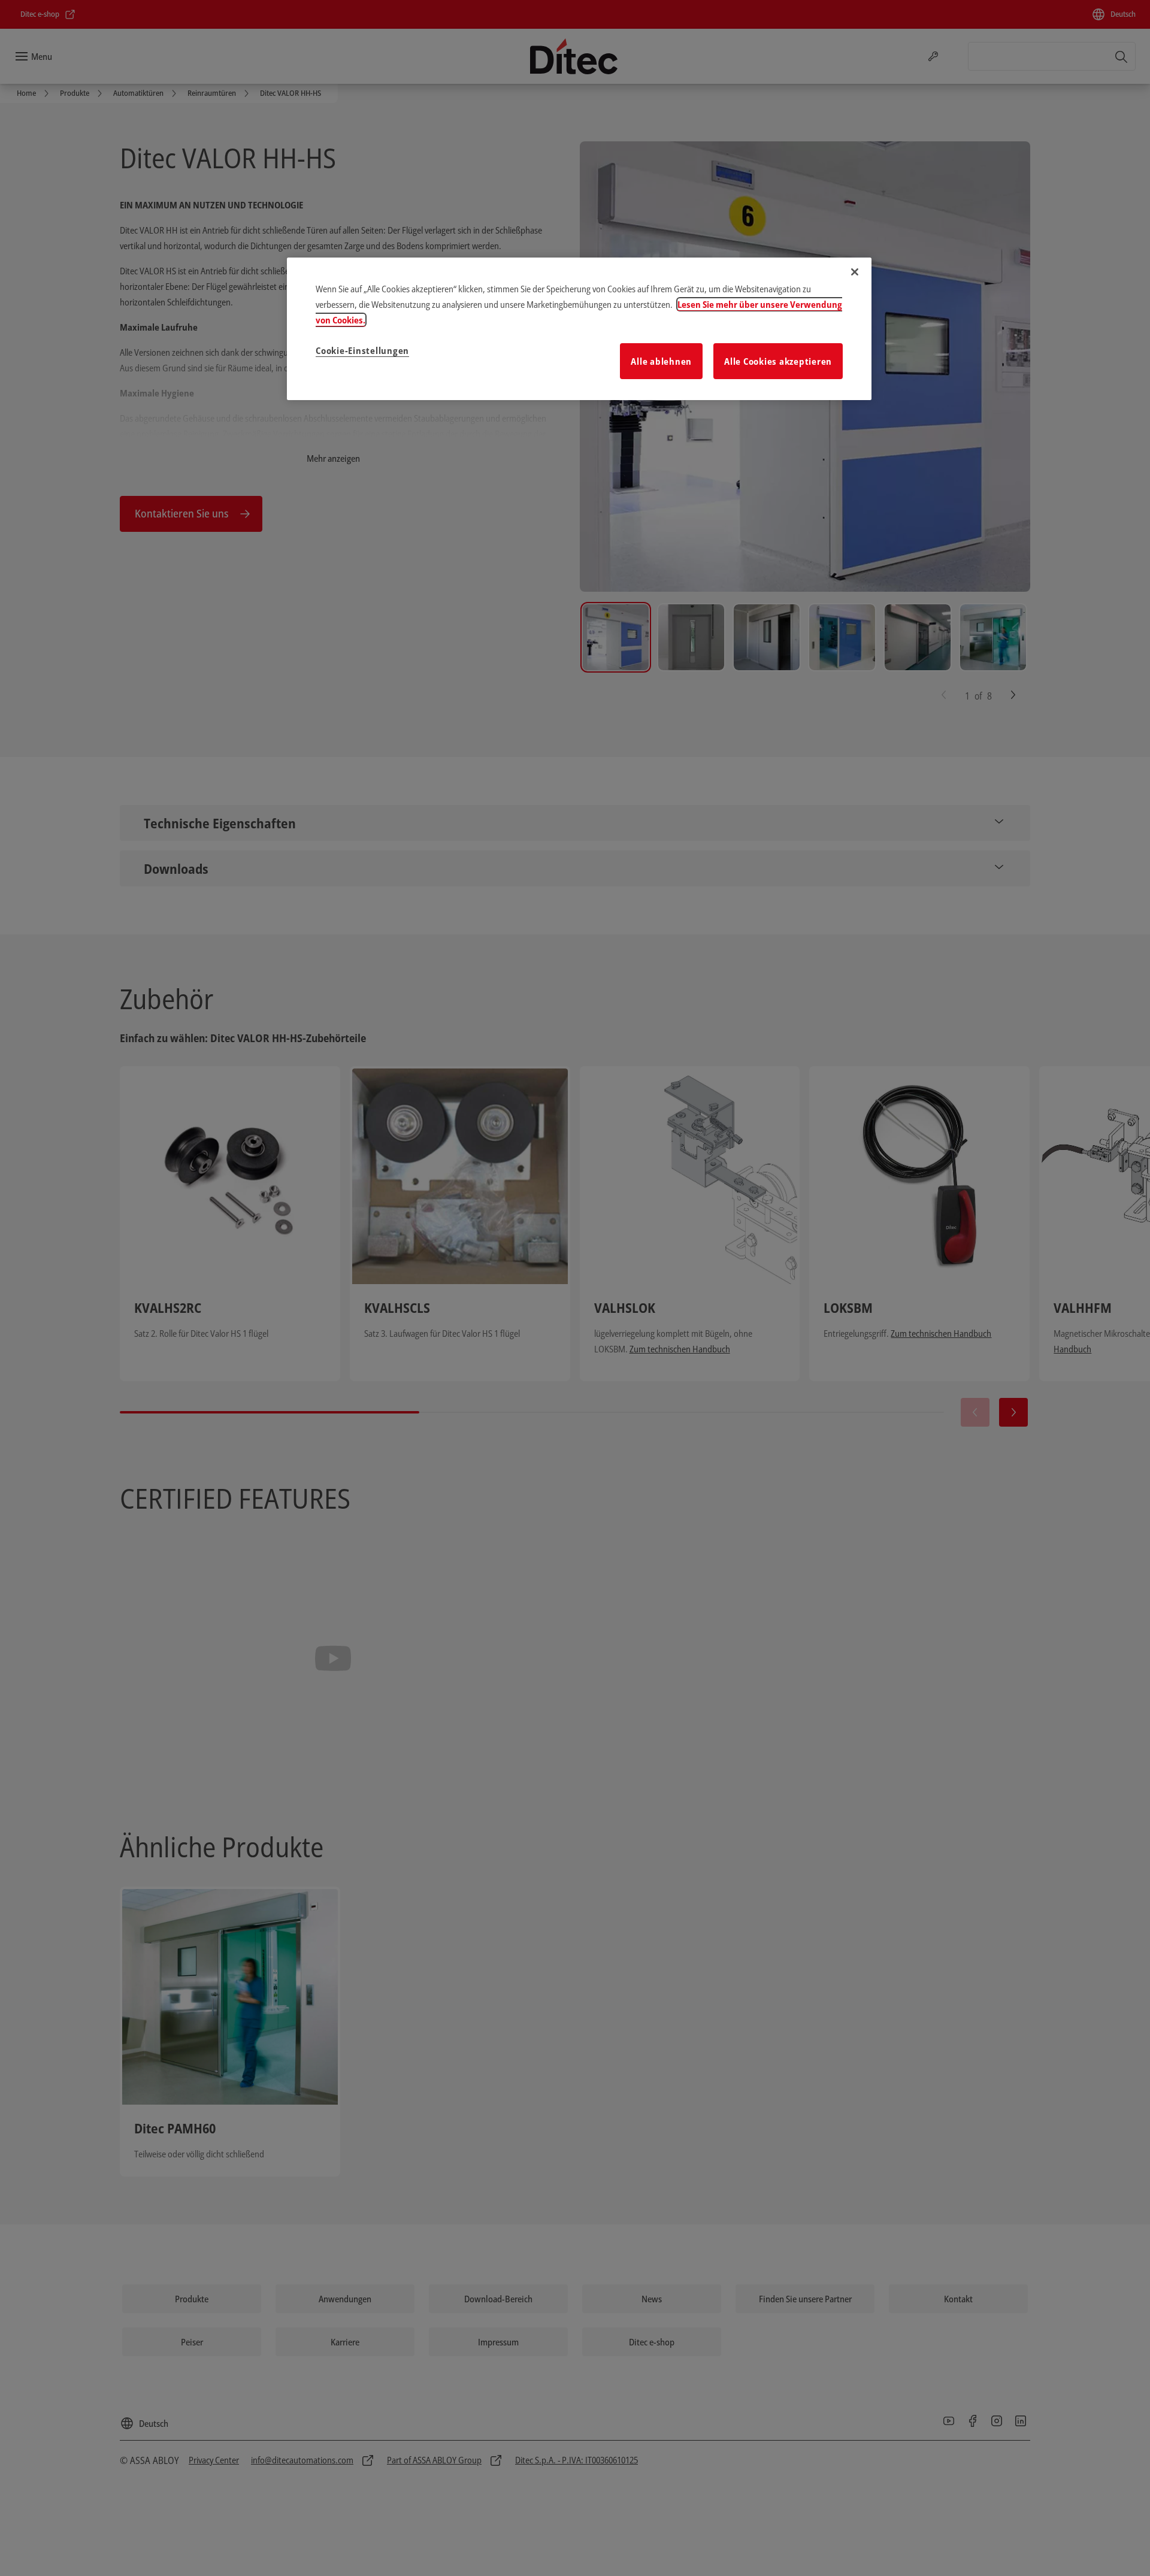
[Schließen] (855, 272)
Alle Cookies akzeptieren (778, 361)
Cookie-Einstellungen (362, 350)
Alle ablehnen (661, 361)
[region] (579, 329)
